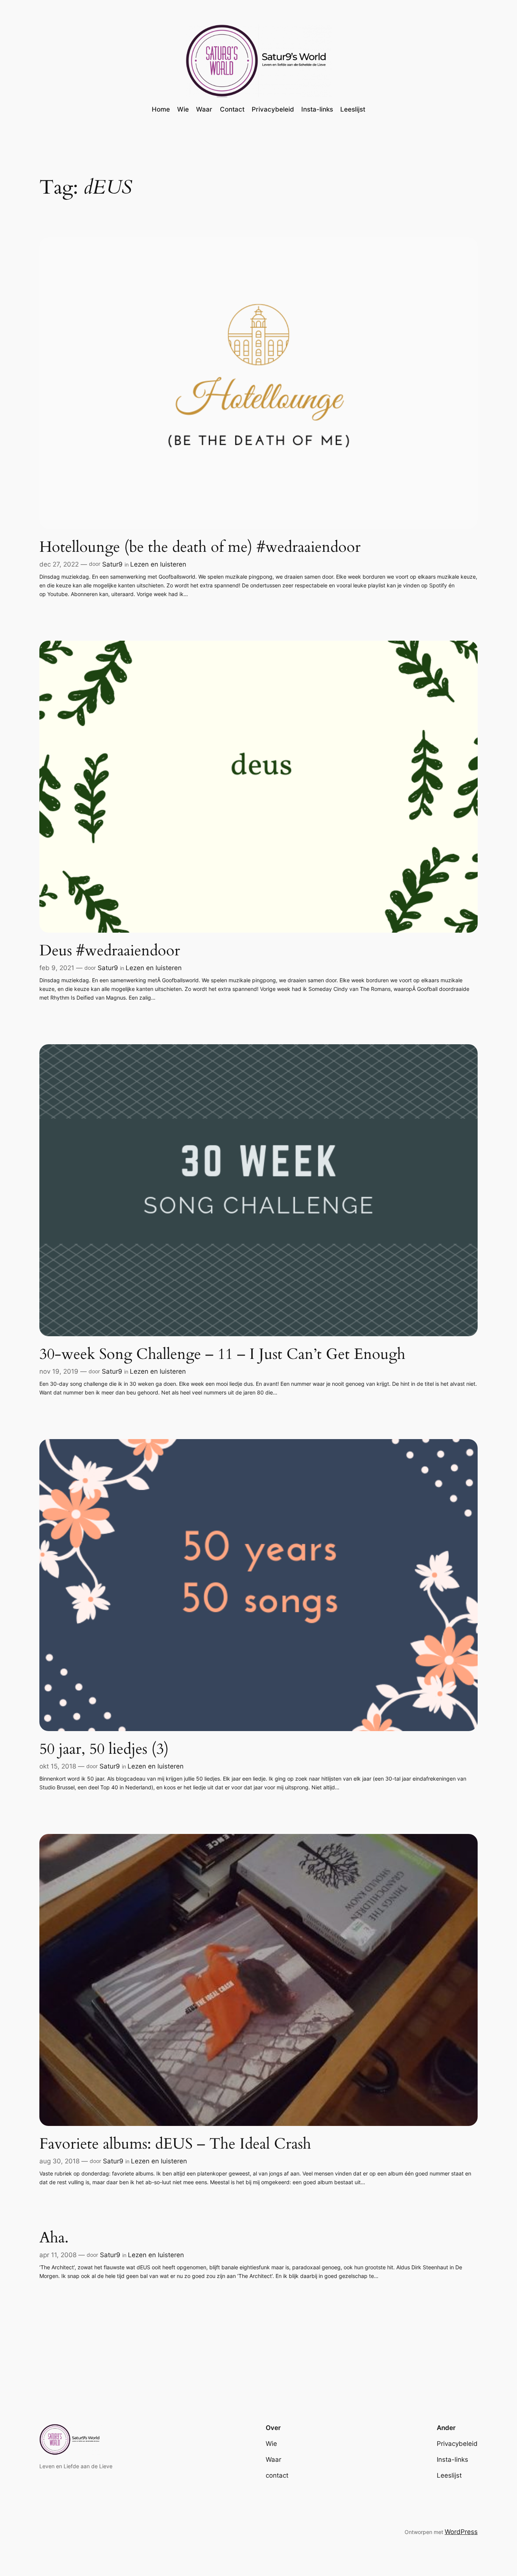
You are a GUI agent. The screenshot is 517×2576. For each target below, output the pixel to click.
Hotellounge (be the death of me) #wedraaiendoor (200, 547)
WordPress (461, 2532)
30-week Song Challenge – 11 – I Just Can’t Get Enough (222, 1354)
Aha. (54, 2238)
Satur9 (112, 564)
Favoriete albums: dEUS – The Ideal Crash (175, 2144)
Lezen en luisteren (158, 564)
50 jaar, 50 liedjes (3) (104, 1749)
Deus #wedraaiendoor (110, 951)
